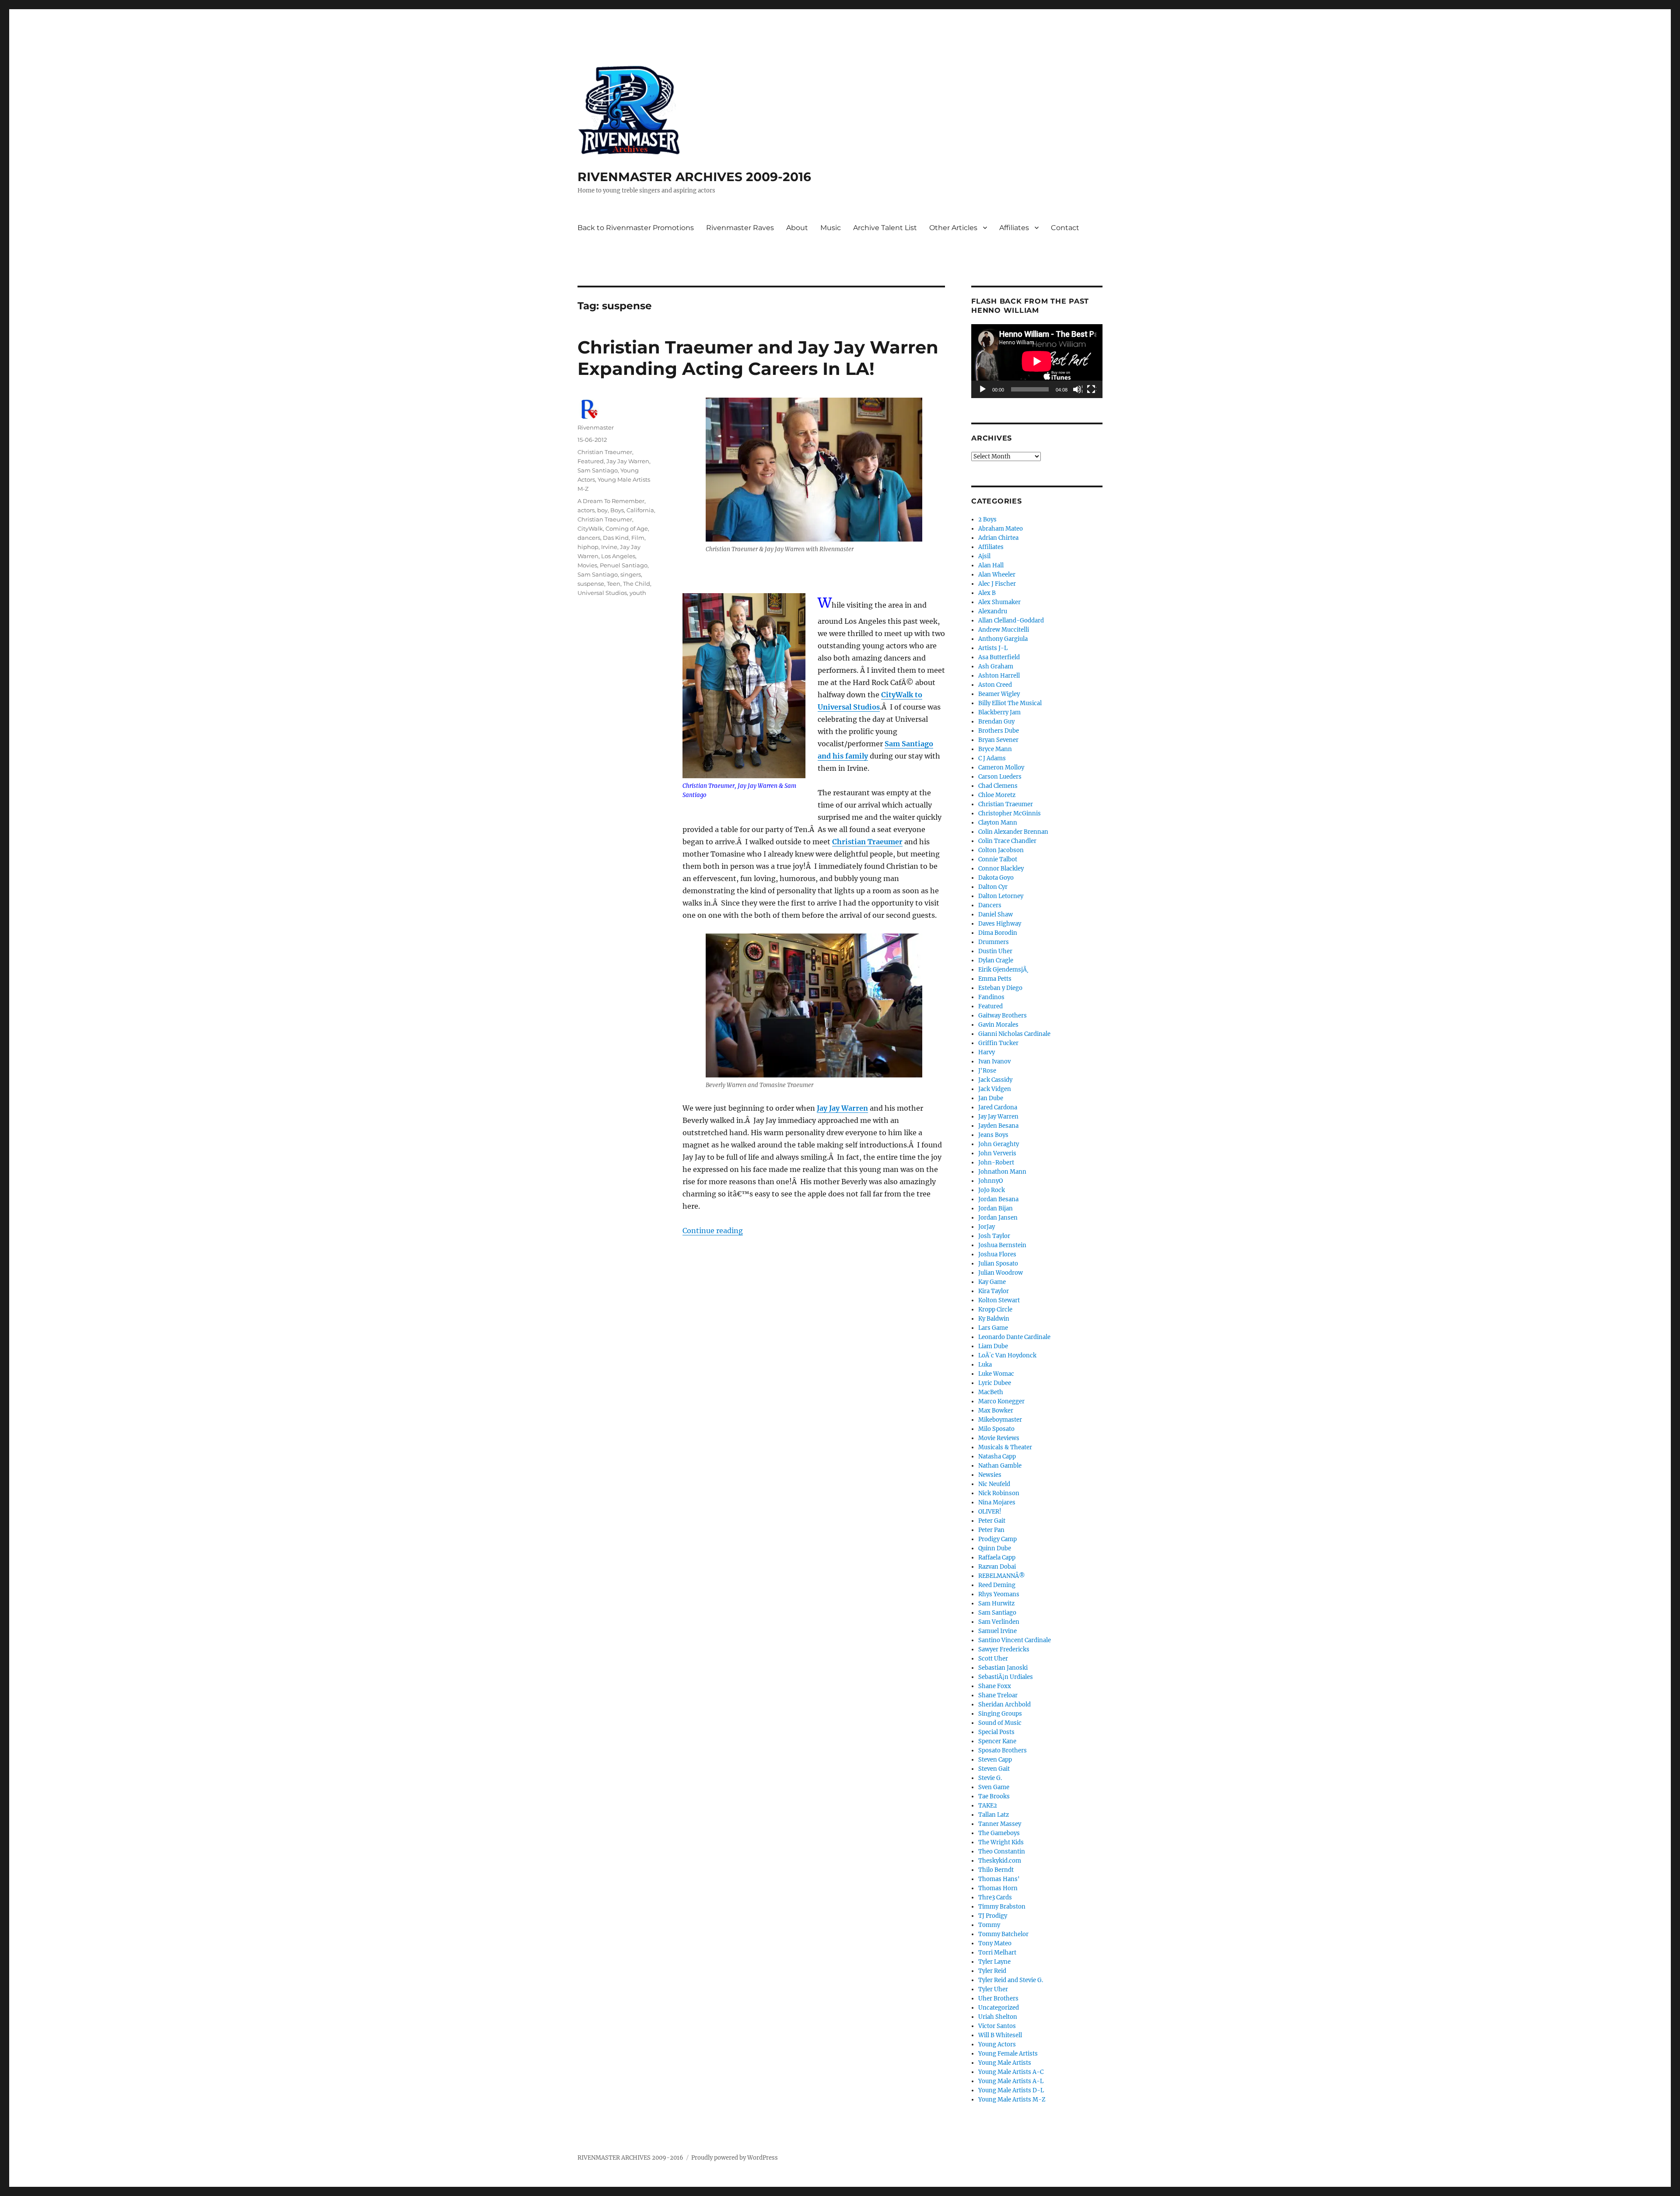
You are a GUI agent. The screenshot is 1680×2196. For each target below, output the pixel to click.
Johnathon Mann (1002, 1172)
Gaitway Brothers (1003, 1016)
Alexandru (993, 611)
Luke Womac (996, 1374)
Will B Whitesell (1000, 2035)
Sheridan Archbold (1004, 1705)
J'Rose (987, 1071)
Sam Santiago (598, 470)
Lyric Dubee (995, 1383)
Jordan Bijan (996, 1208)
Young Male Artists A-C (1011, 2072)
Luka (985, 1365)
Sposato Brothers (1003, 1750)
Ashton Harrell (999, 676)
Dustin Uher (995, 951)
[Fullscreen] (1092, 390)
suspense (591, 584)
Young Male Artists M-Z (1012, 2100)
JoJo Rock (992, 1190)
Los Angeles (618, 556)
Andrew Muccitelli (1004, 630)
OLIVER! (990, 1512)
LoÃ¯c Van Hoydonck (1007, 1355)
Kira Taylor (994, 1291)
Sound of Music (1000, 1723)
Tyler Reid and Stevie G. (1011, 1980)
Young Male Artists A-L (1011, 2081)
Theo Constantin (1002, 1852)
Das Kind (616, 538)
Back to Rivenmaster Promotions (636, 228)
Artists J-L (993, 648)
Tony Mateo (995, 1943)
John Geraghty (999, 1144)
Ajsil (984, 556)
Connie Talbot (998, 859)
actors (586, 510)
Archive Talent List (885, 228)
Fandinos (991, 997)
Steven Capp (995, 1760)
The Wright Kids (1001, 1842)
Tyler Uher (993, 1989)
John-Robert (996, 1163)
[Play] (983, 390)
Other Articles (953, 228)
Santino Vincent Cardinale (1015, 1640)
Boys (617, 510)
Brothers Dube (999, 731)
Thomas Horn (998, 1888)
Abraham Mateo (1001, 529)
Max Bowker (996, 1411)
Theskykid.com (1000, 1861)
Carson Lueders (1000, 777)
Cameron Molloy (1001, 768)
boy (602, 510)
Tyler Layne (994, 1962)
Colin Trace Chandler (1007, 841)
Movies (587, 565)
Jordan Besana (998, 1199)
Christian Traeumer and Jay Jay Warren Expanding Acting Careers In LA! (758, 358)
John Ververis (997, 1153)
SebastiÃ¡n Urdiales (1006, 1677)
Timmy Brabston (1002, 1907)
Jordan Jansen (998, 1218)
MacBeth (991, 1392)
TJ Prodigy (993, 1916)
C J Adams (992, 758)
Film (638, 538)
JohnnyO (990, 1181)
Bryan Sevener (998, 740)
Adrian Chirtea (998, 538)
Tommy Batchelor (1003, 1934)
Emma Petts (995, 979)
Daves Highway (1000, 924)
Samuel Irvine (997, 1631)
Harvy (987, 1052)
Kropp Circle (995, 1310)
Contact (1065, 228)
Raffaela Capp (997, 1558)
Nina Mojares (997, 1502)
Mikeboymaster (1000, 1420)
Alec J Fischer (997, 584)
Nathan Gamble (1000, 1466)
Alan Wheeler (997, 575)
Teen (614, 584)
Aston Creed (995, 685)
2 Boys (987, 519)
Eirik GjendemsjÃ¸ (1003, 970)
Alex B (987, 593)
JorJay (987, 1227)
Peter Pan (991, 1530)
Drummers (994, 942)
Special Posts (996, 1732)
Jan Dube (991, 1098)
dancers (589, 538)
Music (831, 228)
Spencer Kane (997, 1741)
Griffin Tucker (998, 1043)
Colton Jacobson (1001, 850)
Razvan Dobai (997, 1567)
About (797, 228)
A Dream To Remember (611, 501)
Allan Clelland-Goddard (1011, 621)
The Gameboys (999, 1833)
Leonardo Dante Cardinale (1014, 1337)
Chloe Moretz (997, 795)
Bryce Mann (995, 749)
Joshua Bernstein (1002, 1245)
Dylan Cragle (996, 960)
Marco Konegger (1001, 1401)
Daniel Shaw (996, 914)
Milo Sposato (996, 1429)
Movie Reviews (999, 1438)
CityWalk (590, 528)
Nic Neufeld (994, 1484)
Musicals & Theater (1005, 1447)
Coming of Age (627, 528)
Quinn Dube (995, 1548)
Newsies (990, 1475)
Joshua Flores (997, 1254)
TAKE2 (988, 1806)
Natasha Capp (997, 1456)
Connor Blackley (1001, 869)
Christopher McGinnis (1010, 813)
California (640, 510)
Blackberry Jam (999, 712)
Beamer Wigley (999, 694)
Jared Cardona (998, 1107)
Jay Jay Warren (842, 1108)
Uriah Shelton (998, 2017)
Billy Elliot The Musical (1010, 703)
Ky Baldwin (994, 1319)
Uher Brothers (998, 1998)
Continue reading (713, 1231)
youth (638, 593)
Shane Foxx (995, 1686)
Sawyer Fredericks (1004, 1649)
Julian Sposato (998, 1264)
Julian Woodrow (1001, 1273)
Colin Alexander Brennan (1013, 832)
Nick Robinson (999, 1493)
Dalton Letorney (1001, 896)
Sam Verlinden (999, 1622)
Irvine (609, 547)
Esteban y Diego (1000, 988)
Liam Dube (993, 1346)
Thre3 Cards (995, 1897)
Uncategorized (999, 2008)
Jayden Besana (998, 1126)
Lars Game (993, 1328)
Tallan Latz (994, 1815)
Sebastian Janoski (1003, 1668)
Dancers (990, 905)
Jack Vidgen (995, 1089)
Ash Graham (996, 666)
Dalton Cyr (993, 887)
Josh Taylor (994, 1236)
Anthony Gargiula (1003, 639)
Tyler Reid (992, 1971)
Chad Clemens (998, 786)
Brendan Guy (996, 722)
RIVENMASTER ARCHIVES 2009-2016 (694, 177)
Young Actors (997, 2044)
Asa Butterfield (999, 657)
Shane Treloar (998, 1695)
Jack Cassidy (995, 1080)
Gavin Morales (998, 1025)
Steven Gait (994, 1769)
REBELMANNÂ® (1002, 1576)
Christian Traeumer (867, 842)
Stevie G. (990, 1778)
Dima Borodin (998, 933)
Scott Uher (993, 1659)
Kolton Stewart (999, 1300)
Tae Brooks (994, 1796)
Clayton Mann (998, 823)
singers (631, 574)
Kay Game (992, 1282)
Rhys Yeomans (999, 1594)
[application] (1037, 361)
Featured (591, 461)
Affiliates (1014, 228)
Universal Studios (602, 593)
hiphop (588, 547)
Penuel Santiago (624, 565)
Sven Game (994, 1787)
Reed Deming (997, 1585)
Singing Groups (1000, 1714)
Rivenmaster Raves (740, 228)
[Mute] (1078, 390)
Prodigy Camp (997, 1539)
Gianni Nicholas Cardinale (1014, 1034)
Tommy (989, 1925)
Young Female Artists (1008, 2054)
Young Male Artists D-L (1011, 2090)
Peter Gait (992, 1521)
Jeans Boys (993, 1135)
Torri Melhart (997, 1953)
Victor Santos (997, 2026)
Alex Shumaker (999, 602)
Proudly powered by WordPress (735, 2158)
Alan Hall (991, 565)
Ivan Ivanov (994, 1061)
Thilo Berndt (996, 1870)
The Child (637, 584)
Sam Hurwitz (996, 1603)
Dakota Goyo (996, 878)
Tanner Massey (1000, 1824)
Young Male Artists (1005, 2063)
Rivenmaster (596, 427)
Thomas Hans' (999, 1879)
